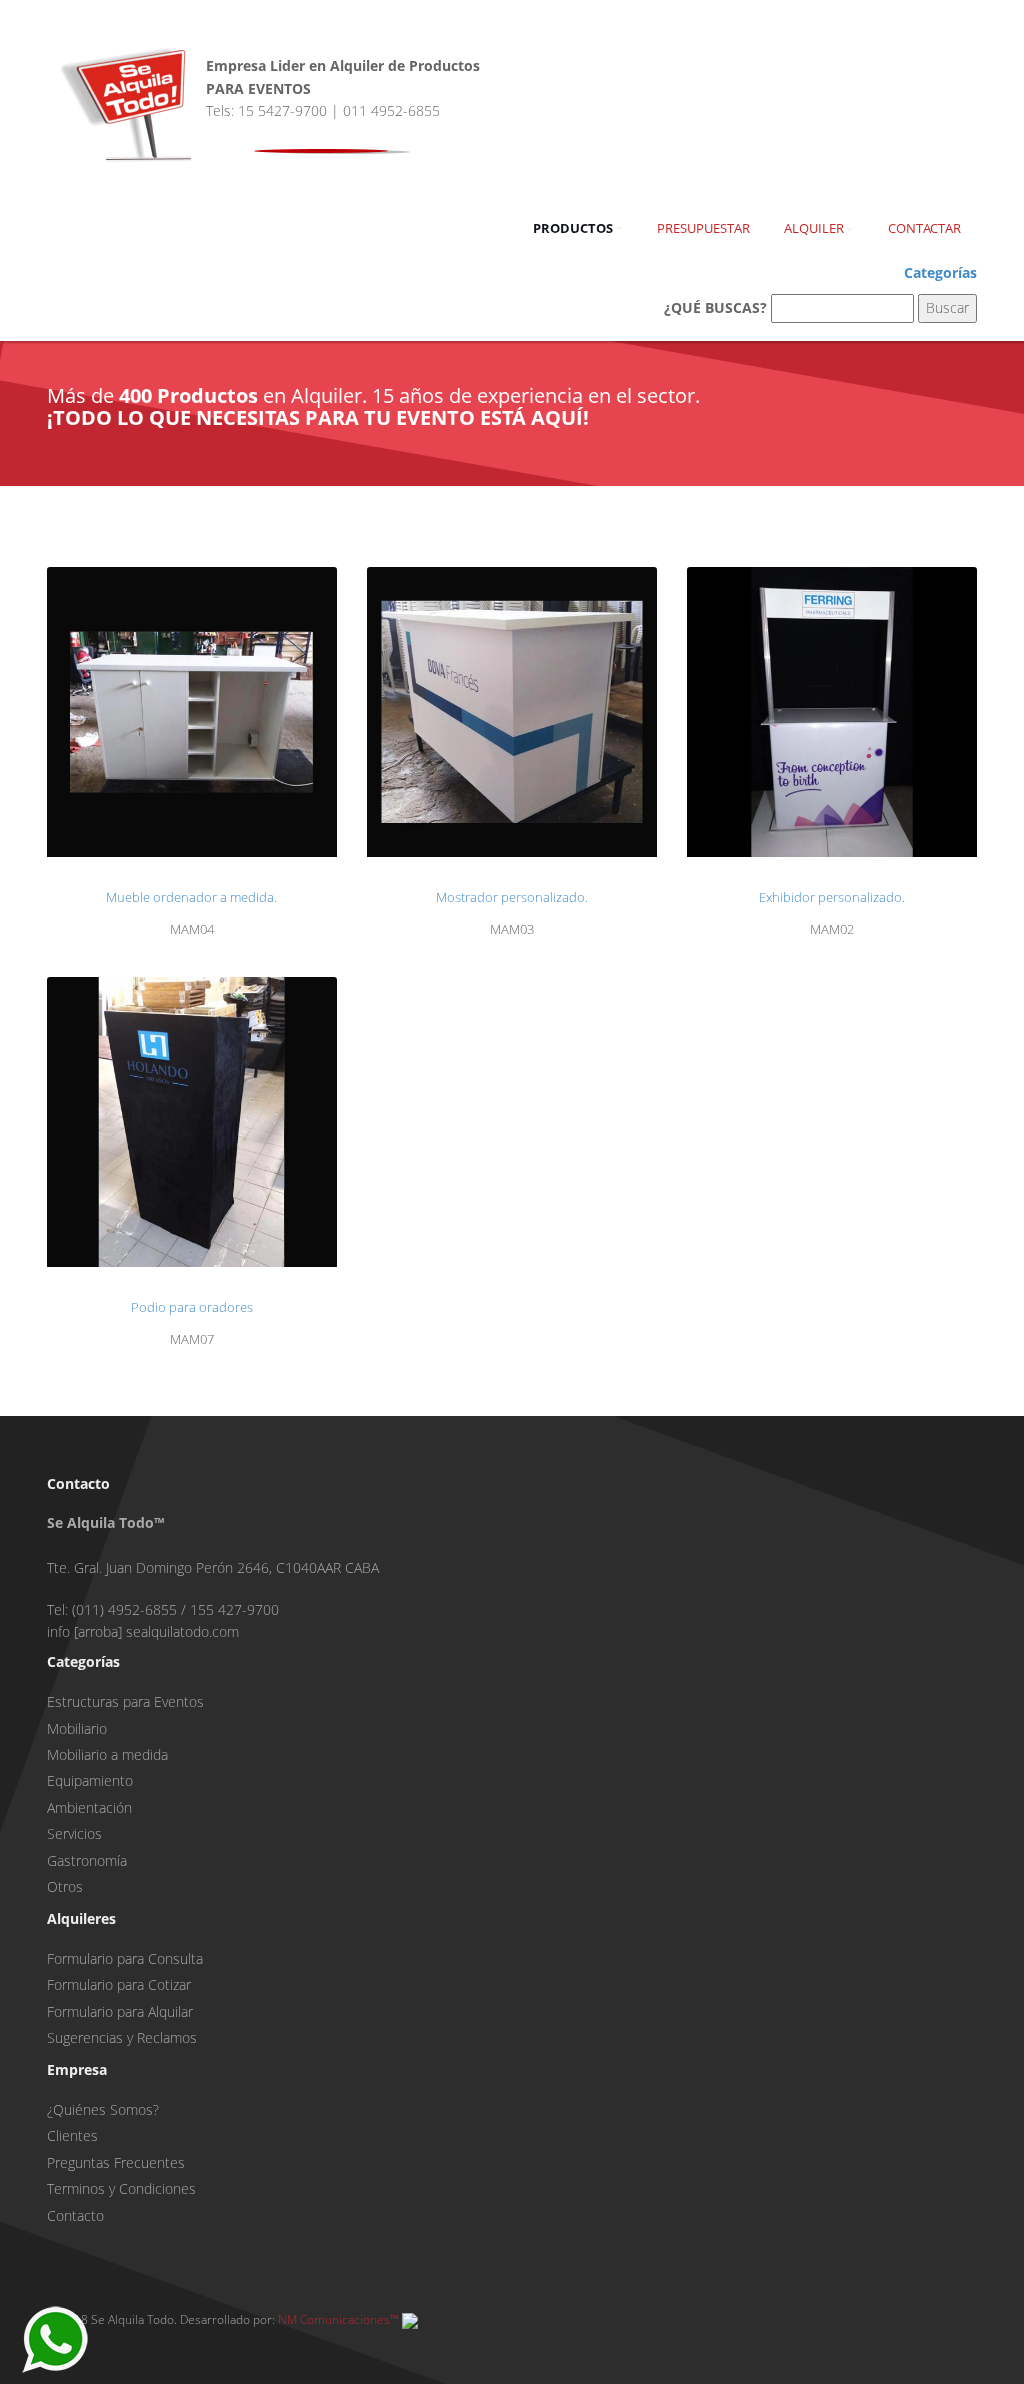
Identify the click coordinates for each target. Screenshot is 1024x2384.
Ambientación (89, 1807)
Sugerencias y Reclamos (122, 2037)
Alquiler (814, 228)
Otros (65, 1886)
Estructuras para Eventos (125, 1701)
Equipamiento (90, 1780)
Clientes (72, 2135)
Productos (573, 228)
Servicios (74, 1833)
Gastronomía (87, 1860)
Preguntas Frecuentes (116, 2162)
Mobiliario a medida (107, 1754)
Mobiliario (77, 1728)
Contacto (75, 2215)
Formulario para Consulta (125, 1958)
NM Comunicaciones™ (337, 2319)
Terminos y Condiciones (121, 2188)
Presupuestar (703, 228)
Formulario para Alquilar (120, 2011)
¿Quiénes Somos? (103, 2109)
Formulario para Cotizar (119, 1984)
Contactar (924, 228)
